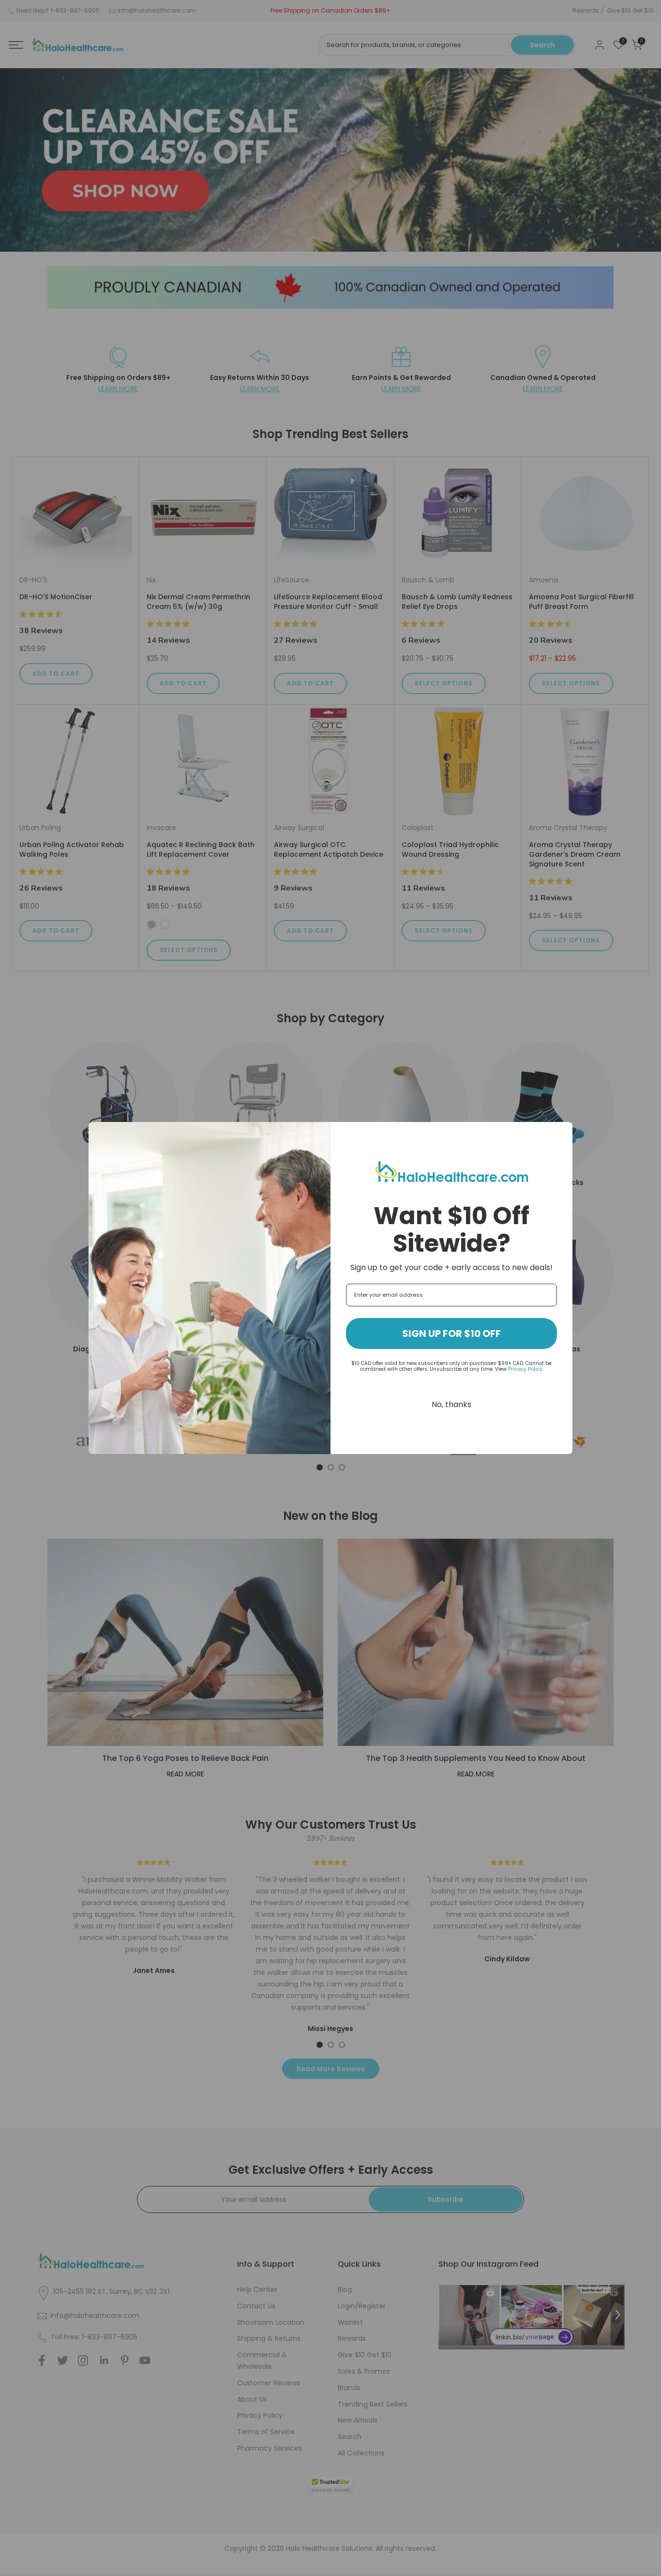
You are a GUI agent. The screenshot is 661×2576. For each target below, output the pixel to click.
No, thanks (451, 1404)
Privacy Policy (525, 1369)
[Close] (561, 1134)
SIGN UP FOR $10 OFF (451, 1333)
